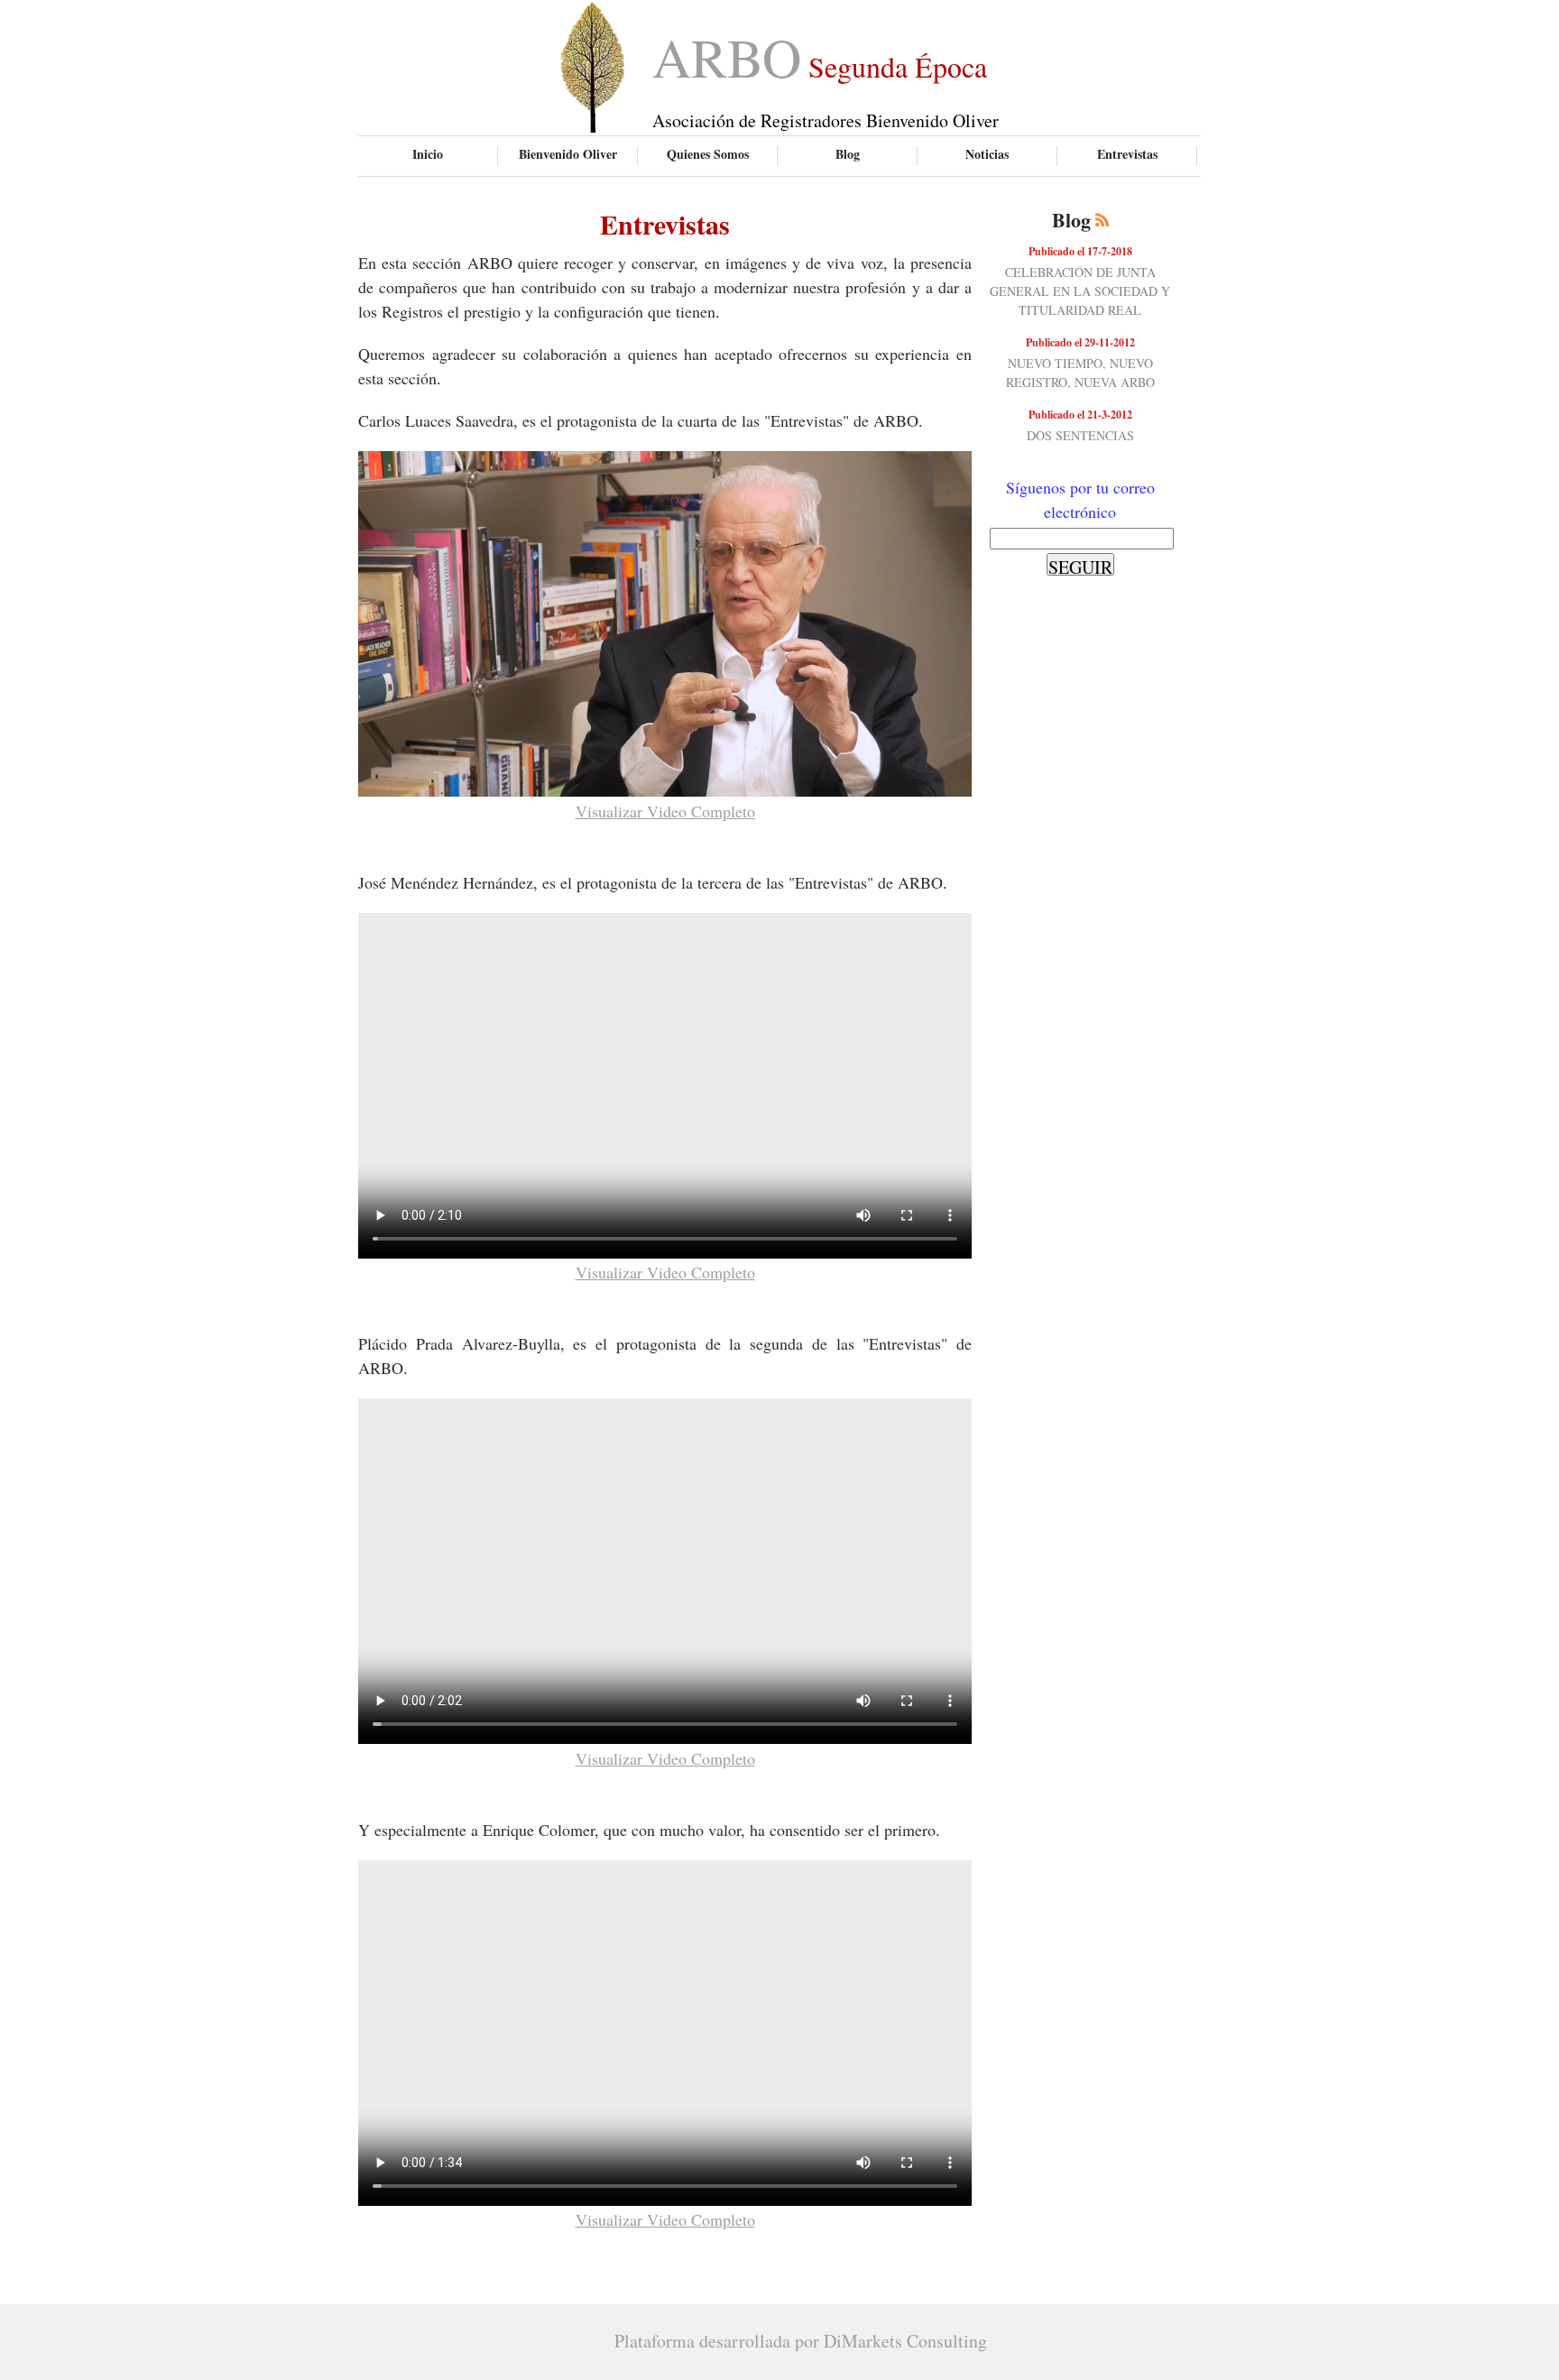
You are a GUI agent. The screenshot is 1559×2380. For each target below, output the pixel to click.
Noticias (987, 154)
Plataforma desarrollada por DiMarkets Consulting (801, 2341)
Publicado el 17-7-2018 (1080, 251)
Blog (848, 154)
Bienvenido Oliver (568, 154)
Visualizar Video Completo (665, 811)
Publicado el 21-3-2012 (1080, 415)
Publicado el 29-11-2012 (1080, 342)
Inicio (428, 154)
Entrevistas (1127, 154)
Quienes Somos (708, 154)
